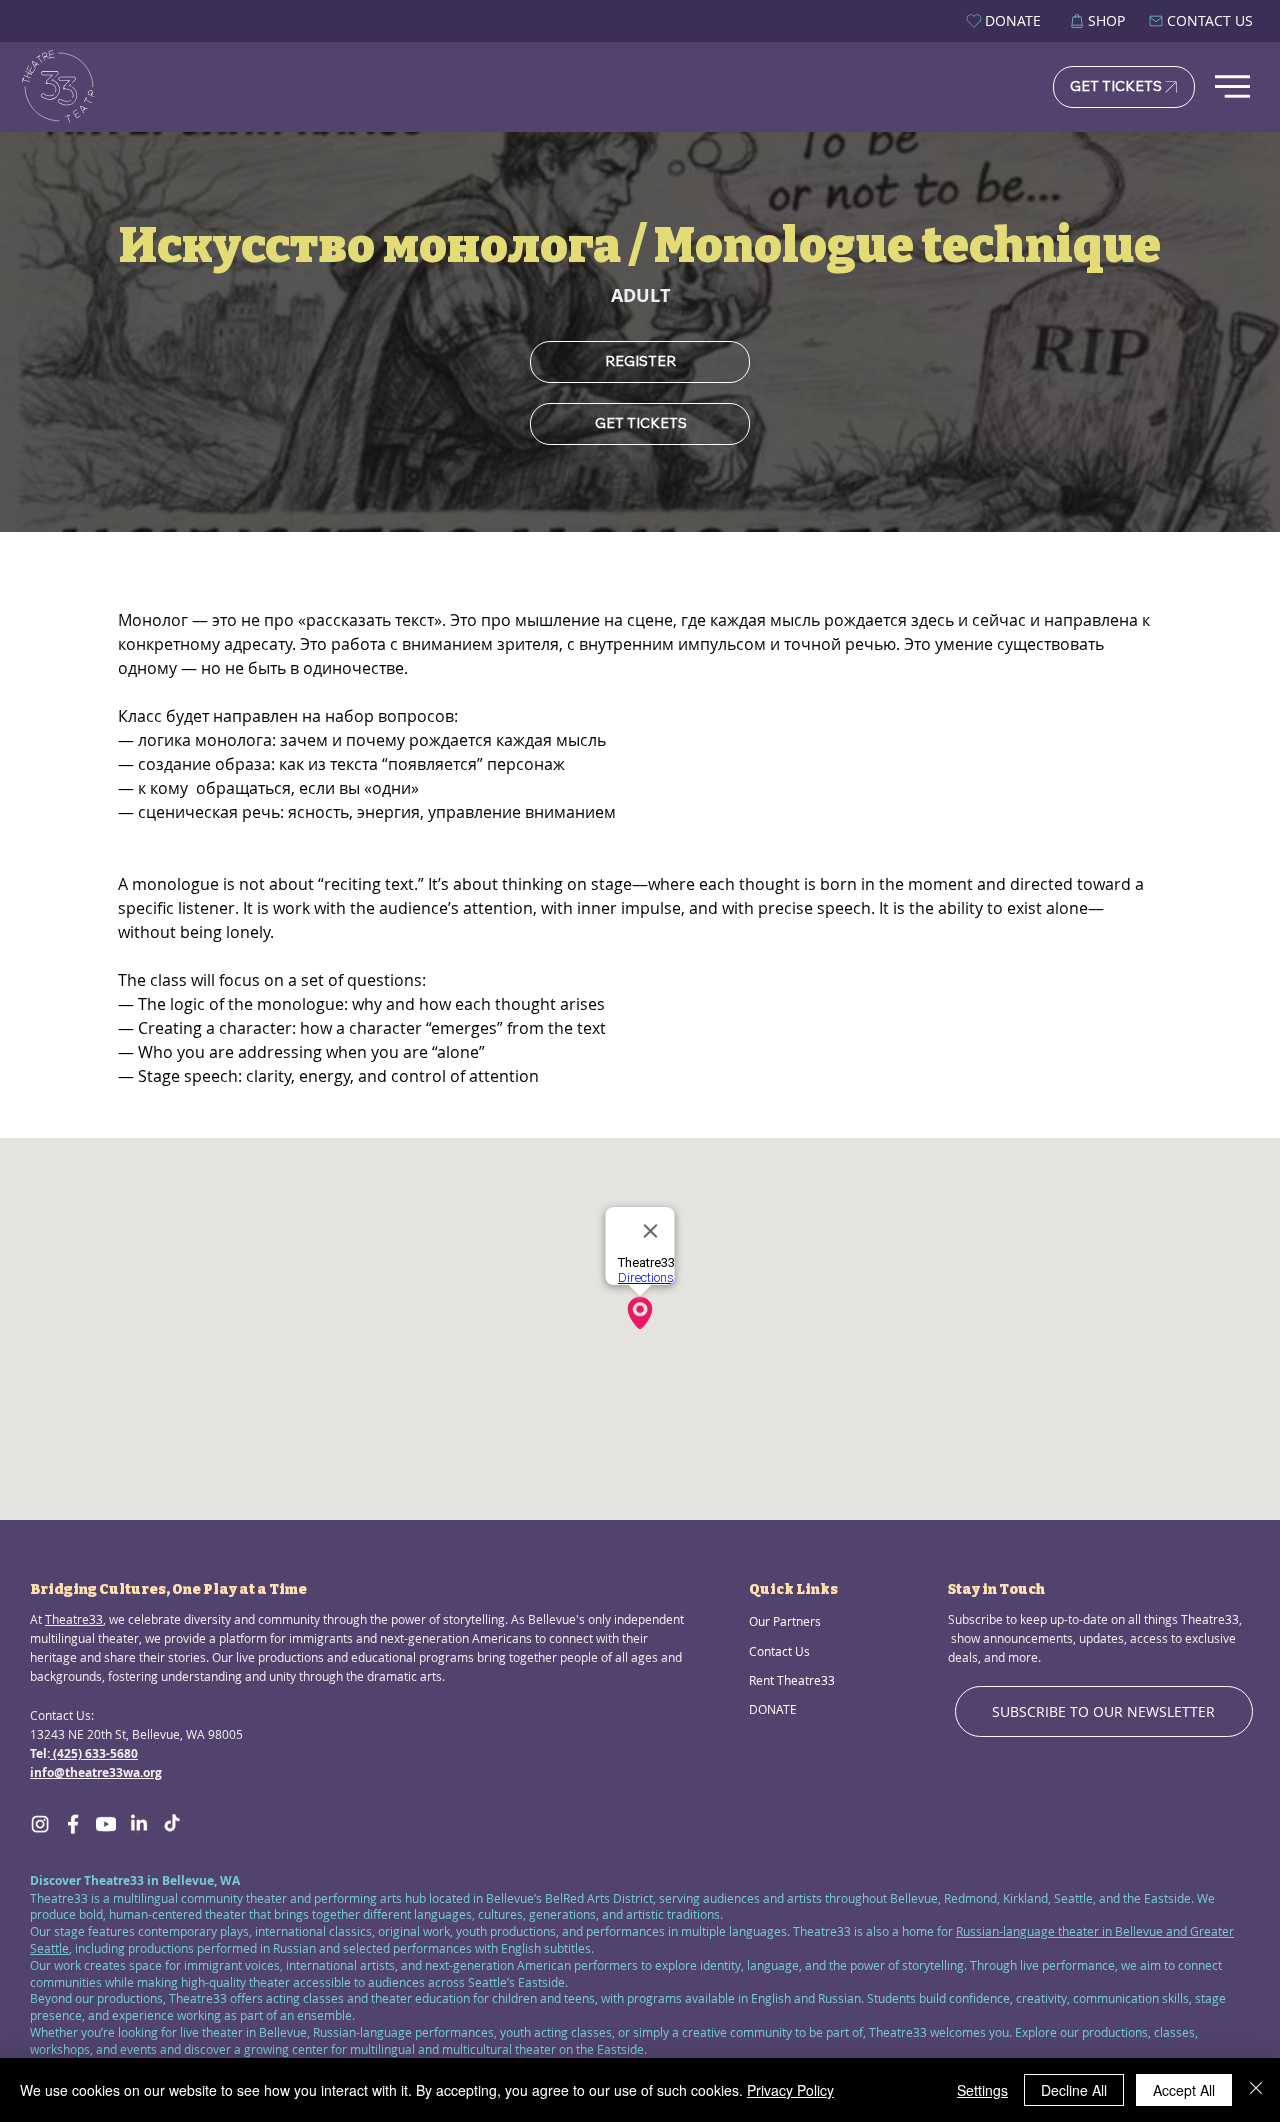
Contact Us (779, 1651)
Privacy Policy (790, 2090)
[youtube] (106, 1824)
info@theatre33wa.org (96, 1772)
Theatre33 (74, 1619)
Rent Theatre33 (792, 1680)
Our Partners (785, 1621)
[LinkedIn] (139, 1824)
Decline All (1074, 2090)
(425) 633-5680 (94, 1753)
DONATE (773, 1709)
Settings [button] (982, 2090)
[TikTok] (172, 1824)
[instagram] (40, 1824)
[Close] (1256, 2090)
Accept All (1184, 2090)
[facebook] (73, 1824)
